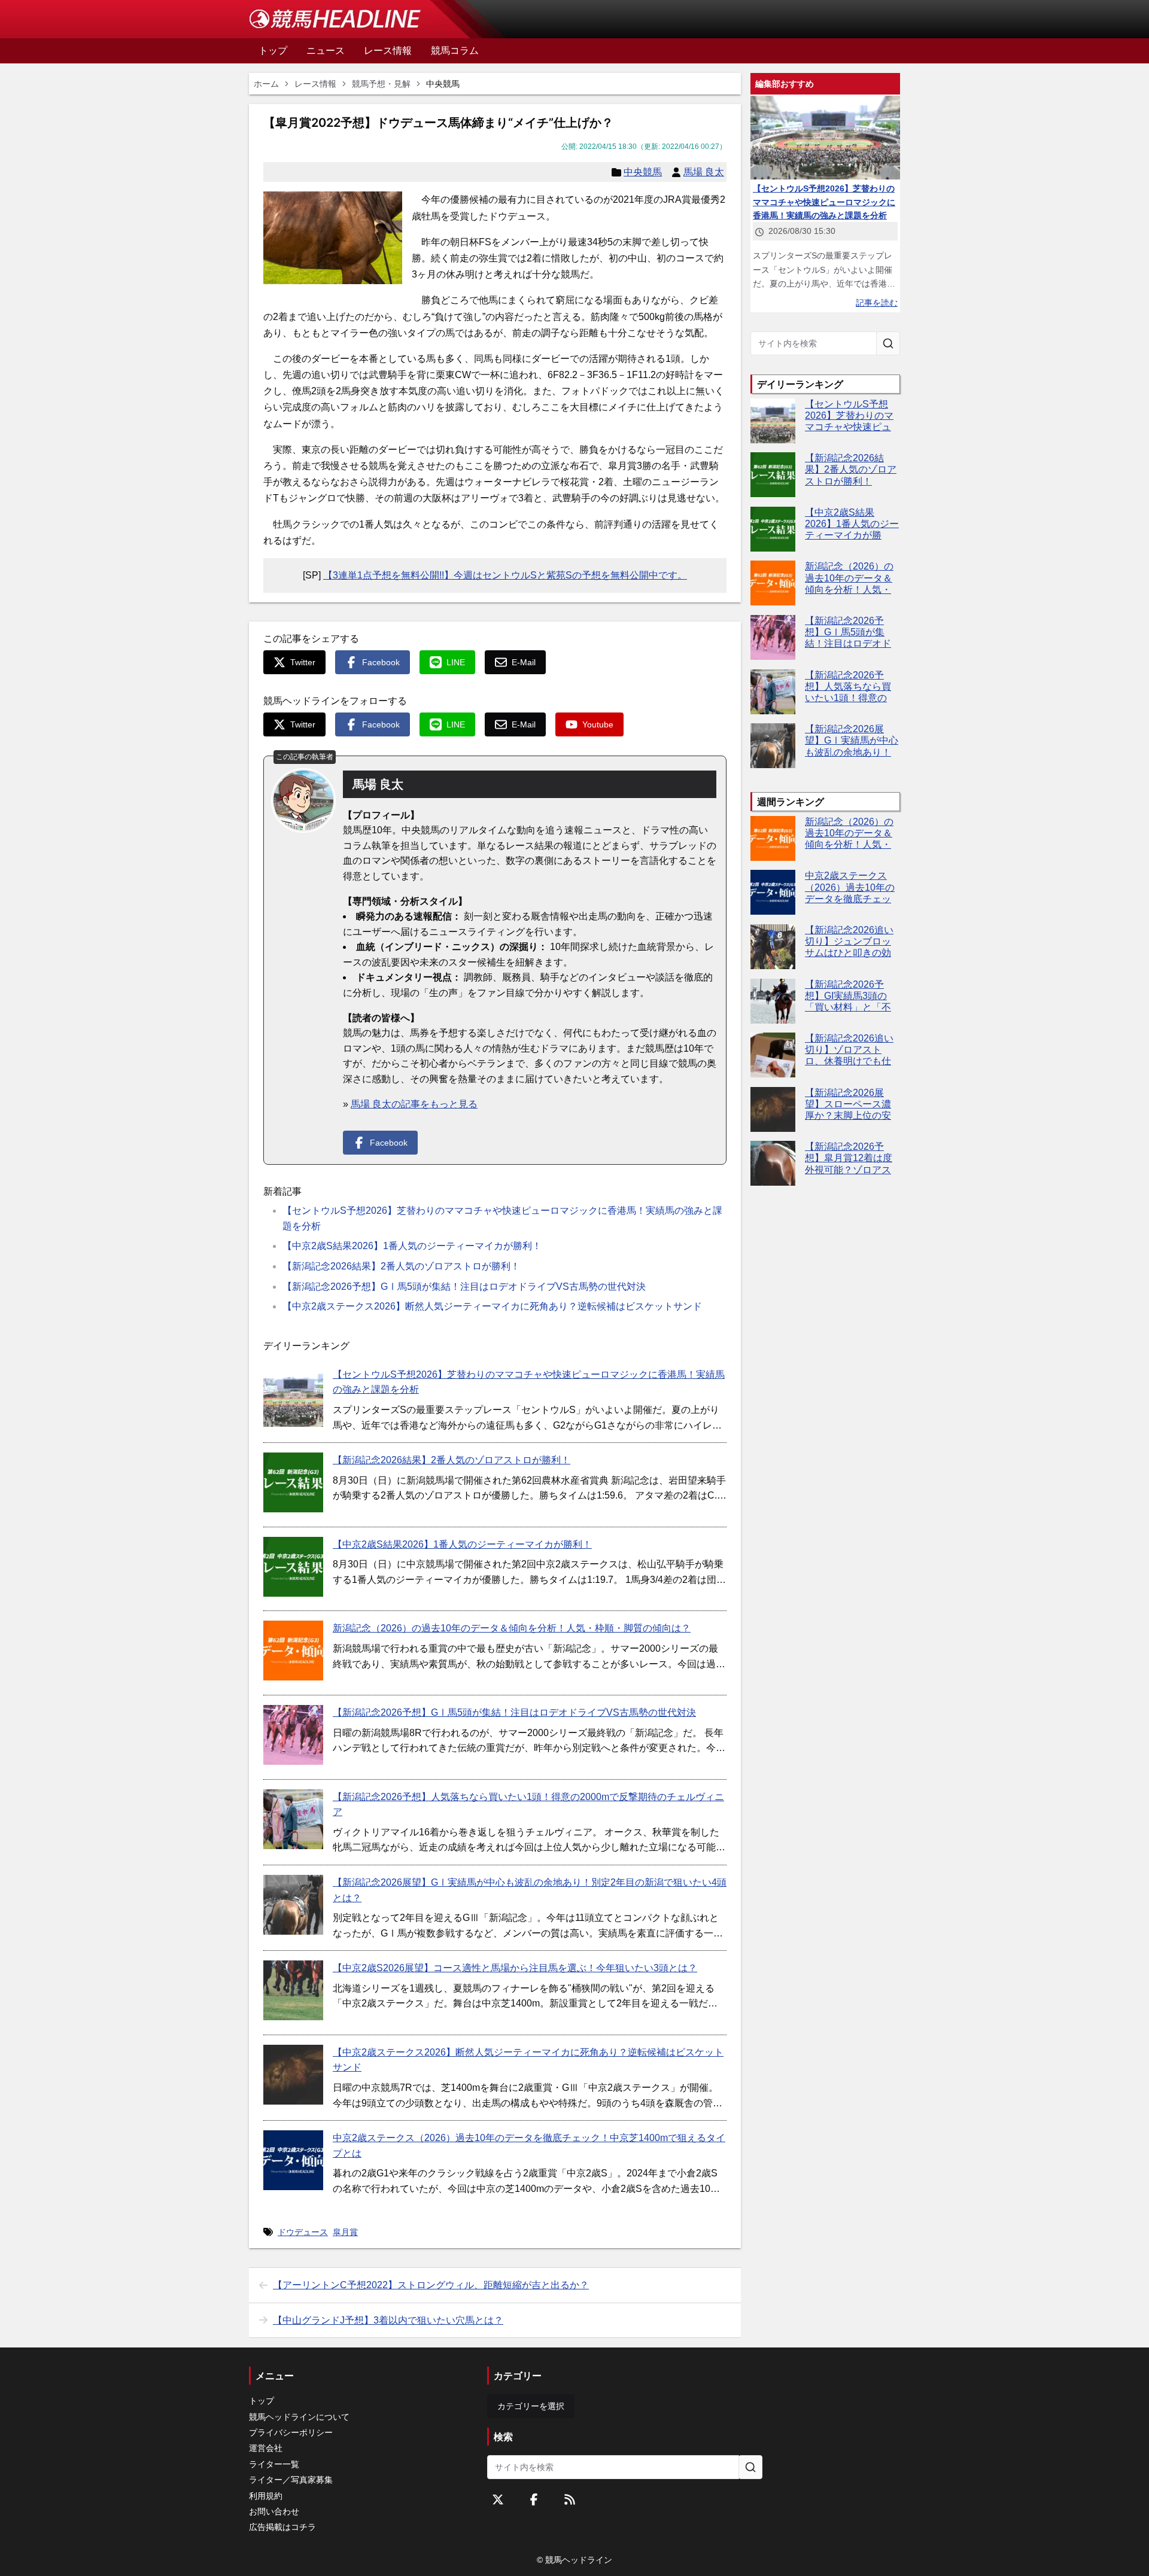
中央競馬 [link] (443, 84)
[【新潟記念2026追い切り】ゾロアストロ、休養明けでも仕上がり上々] (773, 1055)
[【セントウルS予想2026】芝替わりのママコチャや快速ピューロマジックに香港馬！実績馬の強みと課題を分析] (293, 1397)
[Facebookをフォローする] (534, 2499)
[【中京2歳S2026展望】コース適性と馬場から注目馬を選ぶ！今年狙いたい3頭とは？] (293, 1990)
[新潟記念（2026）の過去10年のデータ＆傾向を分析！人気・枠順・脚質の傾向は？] (293, 1651)
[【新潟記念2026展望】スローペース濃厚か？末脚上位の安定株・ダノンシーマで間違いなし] (773, 1109)
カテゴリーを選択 (531, 2406)
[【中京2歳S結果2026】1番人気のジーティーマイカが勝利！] (293, 1567)
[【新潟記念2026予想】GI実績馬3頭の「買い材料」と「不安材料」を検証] (773, 1001)
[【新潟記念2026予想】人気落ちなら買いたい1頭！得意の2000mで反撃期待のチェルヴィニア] (293, 1819)
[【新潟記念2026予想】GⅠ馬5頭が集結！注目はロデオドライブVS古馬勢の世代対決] (293, 1735)
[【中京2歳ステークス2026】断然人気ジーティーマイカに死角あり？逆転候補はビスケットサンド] (293, 2075)
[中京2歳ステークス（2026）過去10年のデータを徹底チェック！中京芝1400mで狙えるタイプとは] (293, 2160)
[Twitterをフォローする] (498, 2499)
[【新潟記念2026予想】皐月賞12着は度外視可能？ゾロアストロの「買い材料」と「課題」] (773, 1163)
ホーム (266, 84)
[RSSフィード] (570, 2499)
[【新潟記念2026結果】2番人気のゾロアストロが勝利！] (293, 1482)
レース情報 (315, 84)
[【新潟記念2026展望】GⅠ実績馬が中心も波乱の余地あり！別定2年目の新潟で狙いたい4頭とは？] (293, 1905)
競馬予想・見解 (381, 84)
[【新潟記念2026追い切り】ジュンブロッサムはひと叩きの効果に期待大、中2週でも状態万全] (773, 947)
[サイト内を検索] (888, 343)
